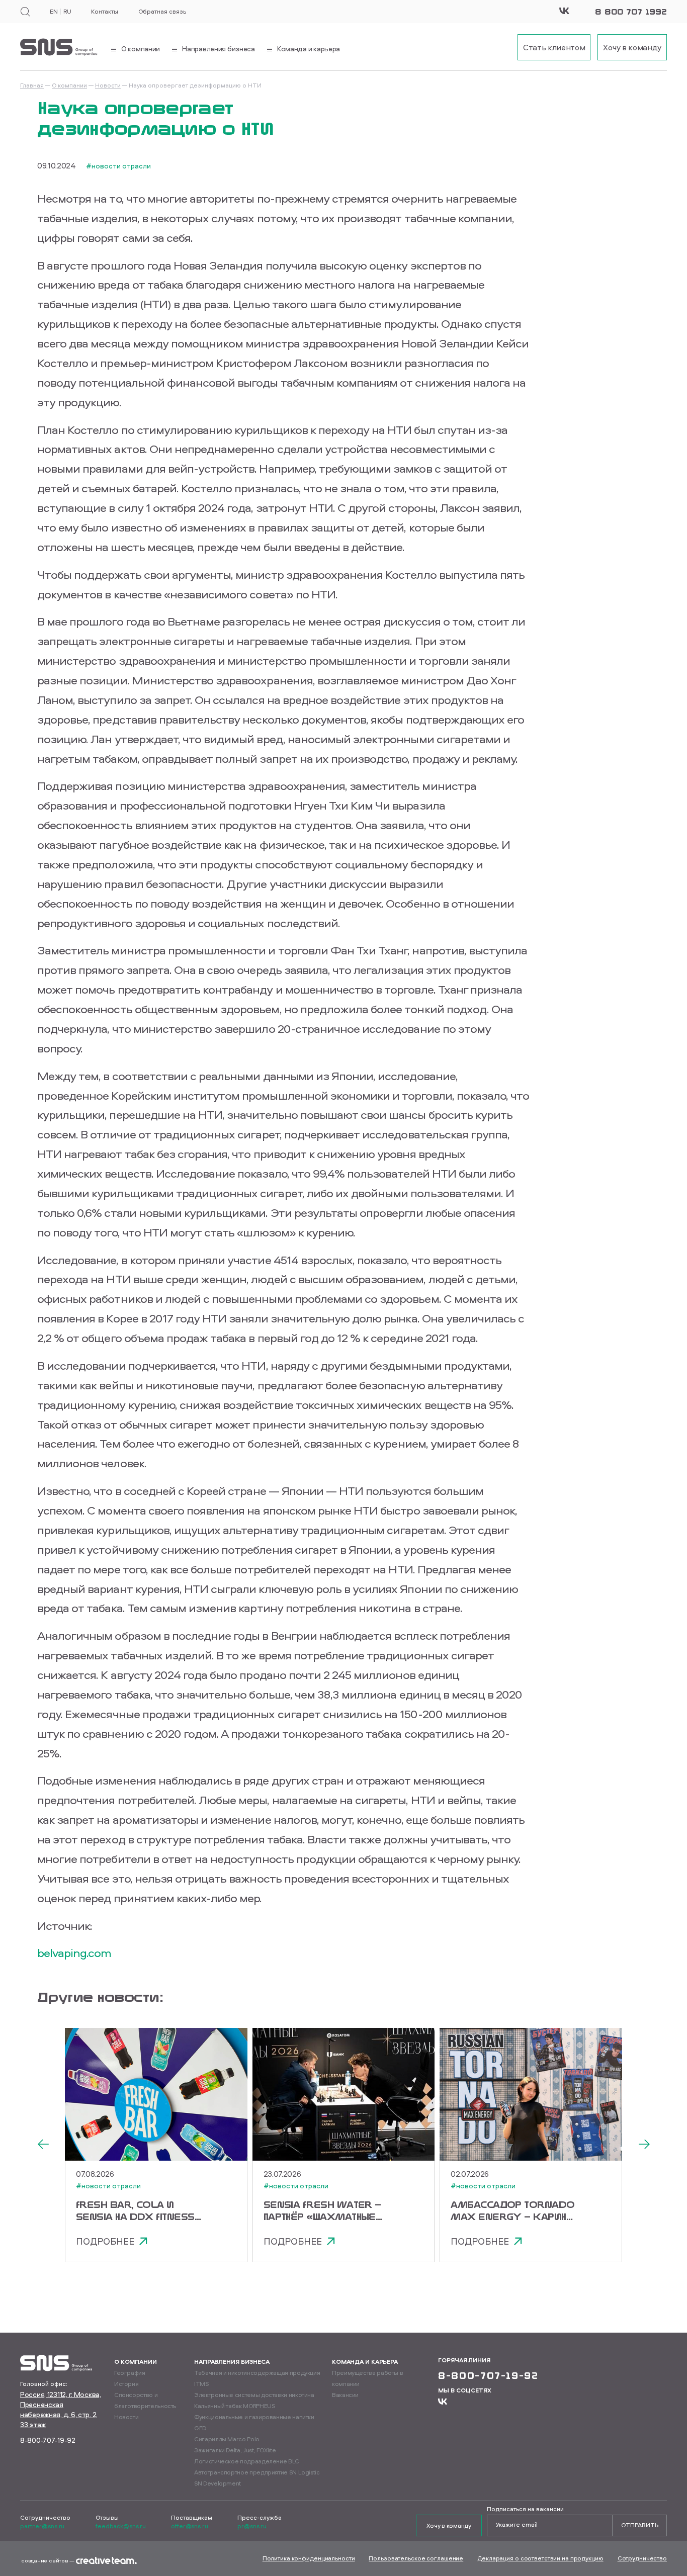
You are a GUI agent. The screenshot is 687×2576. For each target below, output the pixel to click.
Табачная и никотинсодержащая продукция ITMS (257, 2378)
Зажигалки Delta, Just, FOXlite (235, 2450)
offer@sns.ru (190, 2526)
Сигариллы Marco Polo (227, 2439)
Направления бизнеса (232, 2362)
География (130, 2373)
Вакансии (345, 2395)
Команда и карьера (365, 2362)
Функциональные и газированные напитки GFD (254, 2422)
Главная (32, 85)
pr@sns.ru (252, 2526)
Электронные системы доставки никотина (254, 2395)
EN (54, 12)
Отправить (640, 2525)
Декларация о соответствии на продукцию (540, 2558)
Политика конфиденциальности (309, 2558)
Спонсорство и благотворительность (145, 2400)
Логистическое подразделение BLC (247, 2461)
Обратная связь (162, 12)
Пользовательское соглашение (416, 2558)
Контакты (105, 12)
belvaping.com (74, 1952)
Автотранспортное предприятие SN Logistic (257, 2472)
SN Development (218, 2483)
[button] (43, 2145)
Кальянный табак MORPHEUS (234, 2406)
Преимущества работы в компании (367, 2378)
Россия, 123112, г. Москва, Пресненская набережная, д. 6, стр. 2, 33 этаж (61, 2409)
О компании (69, 85)
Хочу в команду (449, 2525)
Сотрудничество (642, 2558)
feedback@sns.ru (121, 2526)
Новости (108, 85)
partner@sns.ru (42, 2526)
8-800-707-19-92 (48, 2440)
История (126, 2384)
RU (67, 12)
